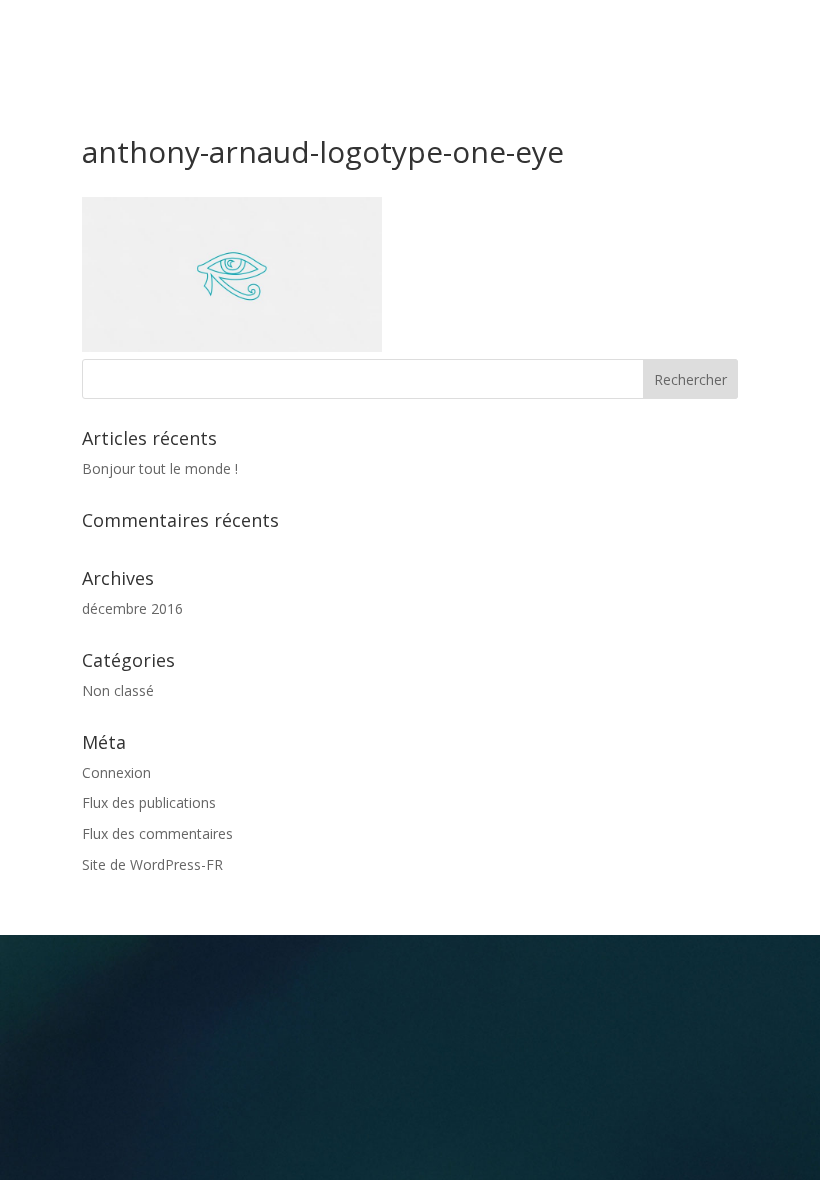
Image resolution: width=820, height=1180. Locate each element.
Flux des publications (149, 802)
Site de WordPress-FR (152, 864)
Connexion (116, 772)
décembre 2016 (132, 608)
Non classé (118, 690)
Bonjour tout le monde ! (160, 468)
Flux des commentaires (157, 833)
